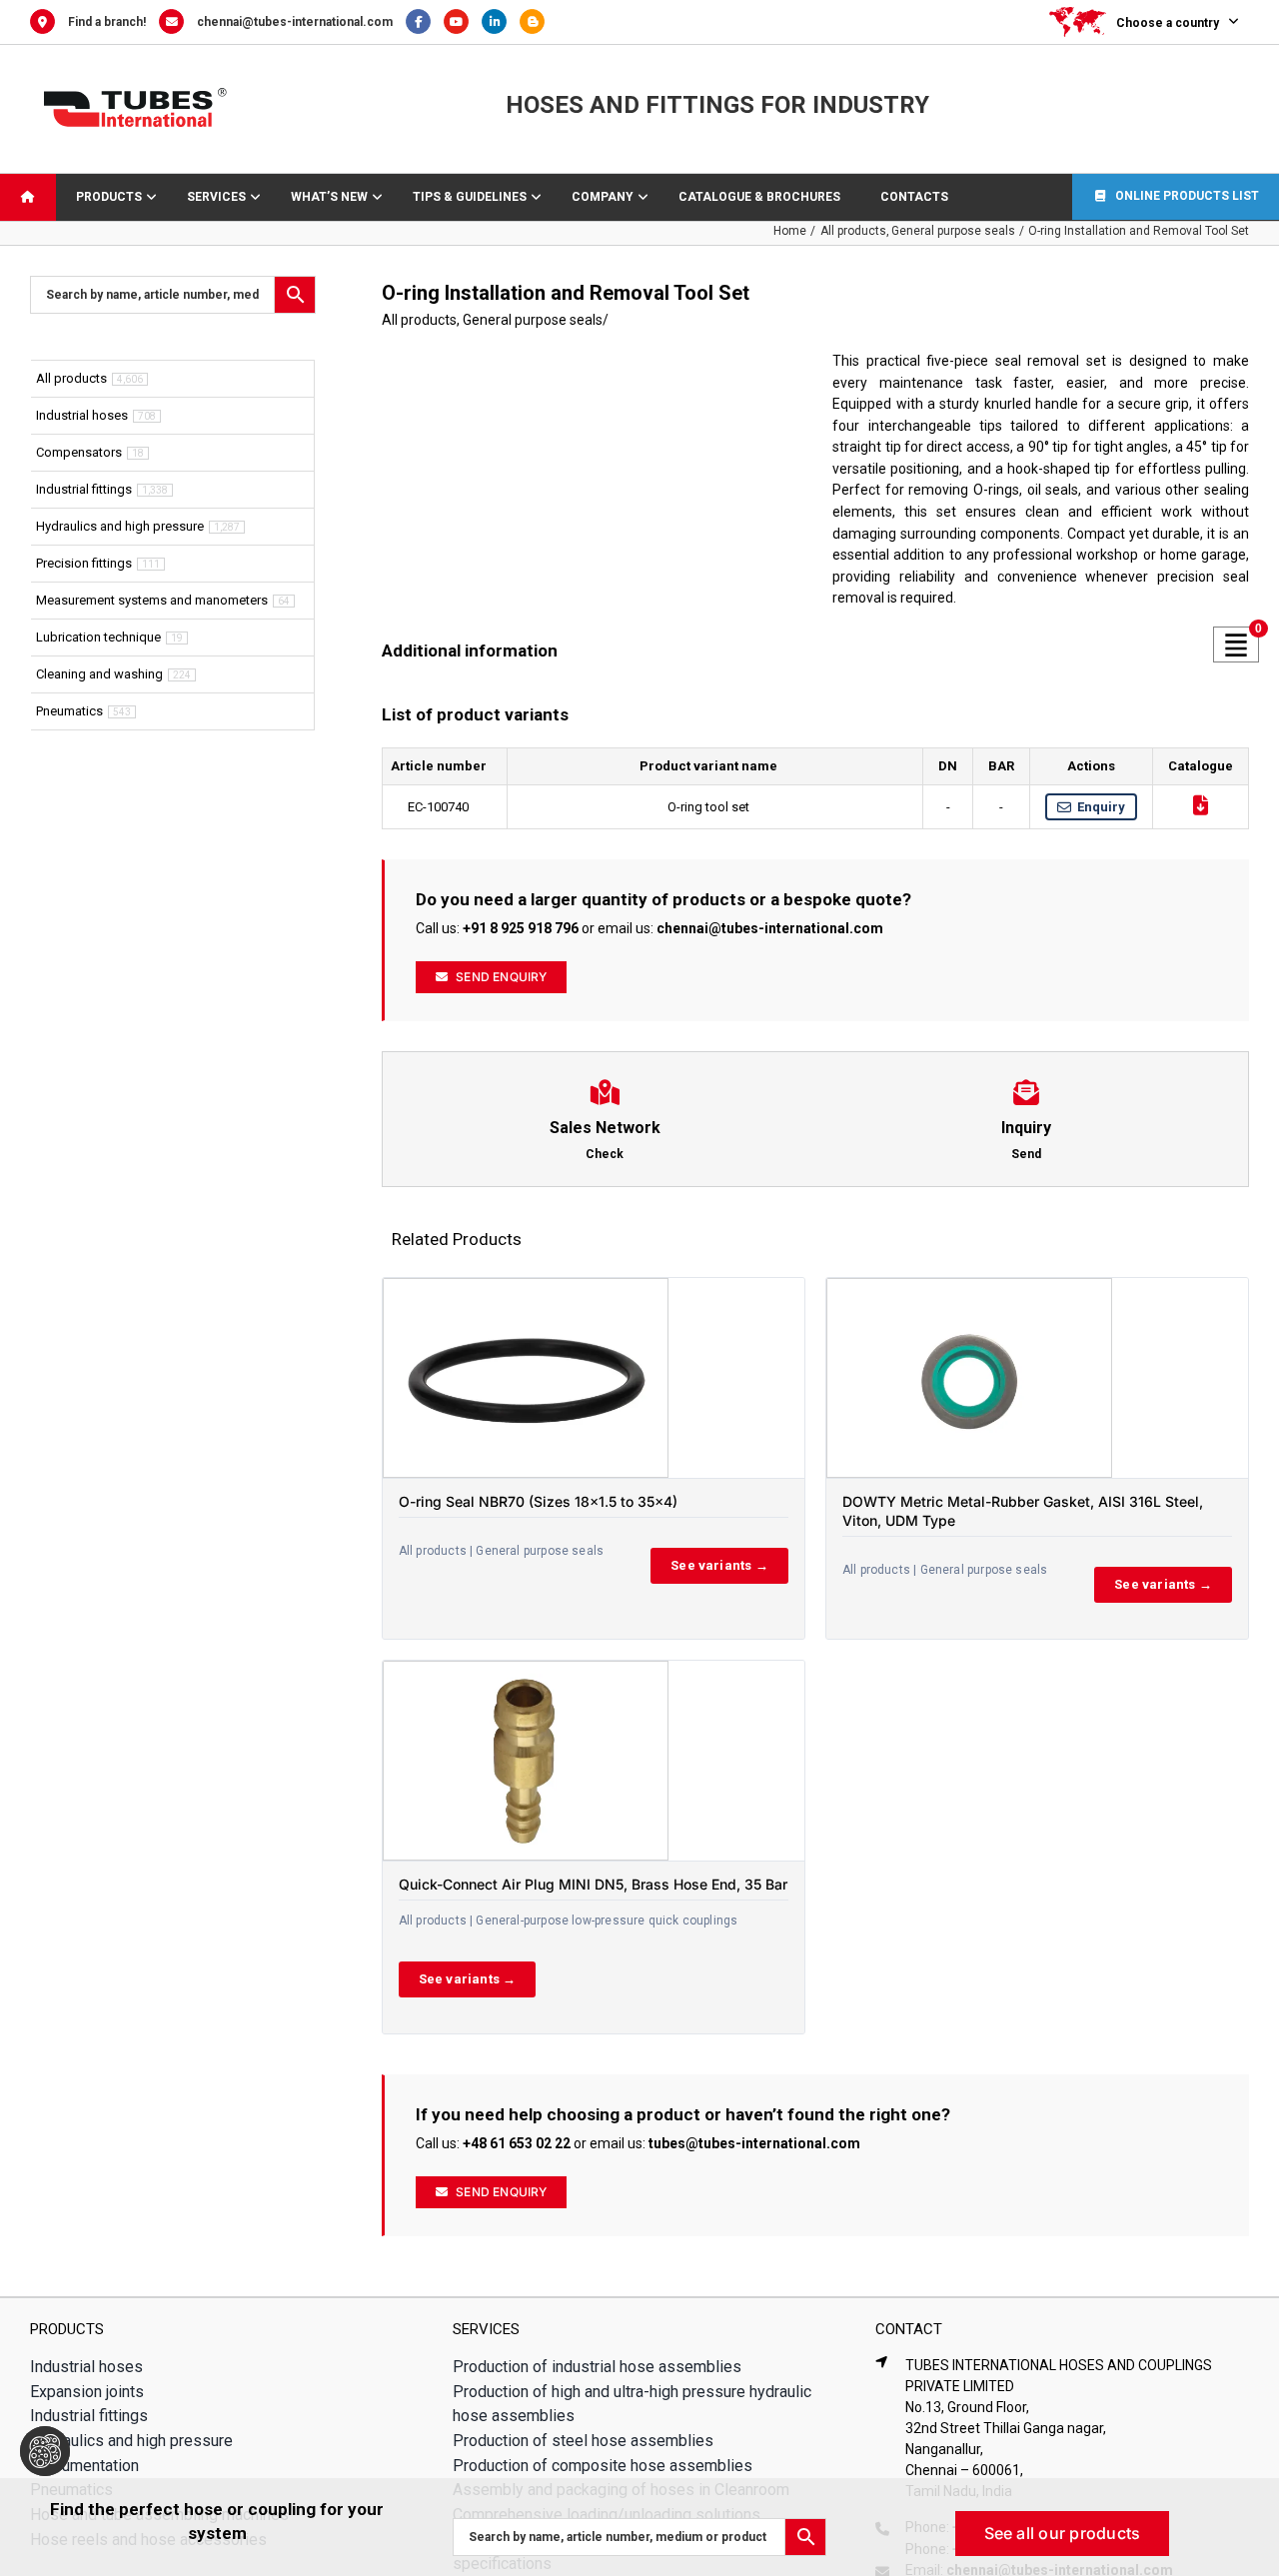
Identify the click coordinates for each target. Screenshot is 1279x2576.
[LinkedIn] (501, 22)
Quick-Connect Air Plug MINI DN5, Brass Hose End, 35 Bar (593, 1884)
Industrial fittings (84, 489)
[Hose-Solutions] (537, 22)
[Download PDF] (1201, 805)
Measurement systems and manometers (152, 600)
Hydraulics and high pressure (120, 526)
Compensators (79, 452)
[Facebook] (425, 22)
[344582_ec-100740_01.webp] (590, 490)
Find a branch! (107, 22)
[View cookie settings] (45, 2451)
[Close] (1245, 2507)
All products (419, 320)
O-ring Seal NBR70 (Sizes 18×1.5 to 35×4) (538, 1501)
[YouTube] (463, 22)
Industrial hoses (82, 415)
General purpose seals (533, 320)
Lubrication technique (98, 637)
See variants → (719, 1565)
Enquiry (1101, 807)
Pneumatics (69, 711)
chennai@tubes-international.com (295, 22)
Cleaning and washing (99, 674)
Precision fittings (84, 563)
